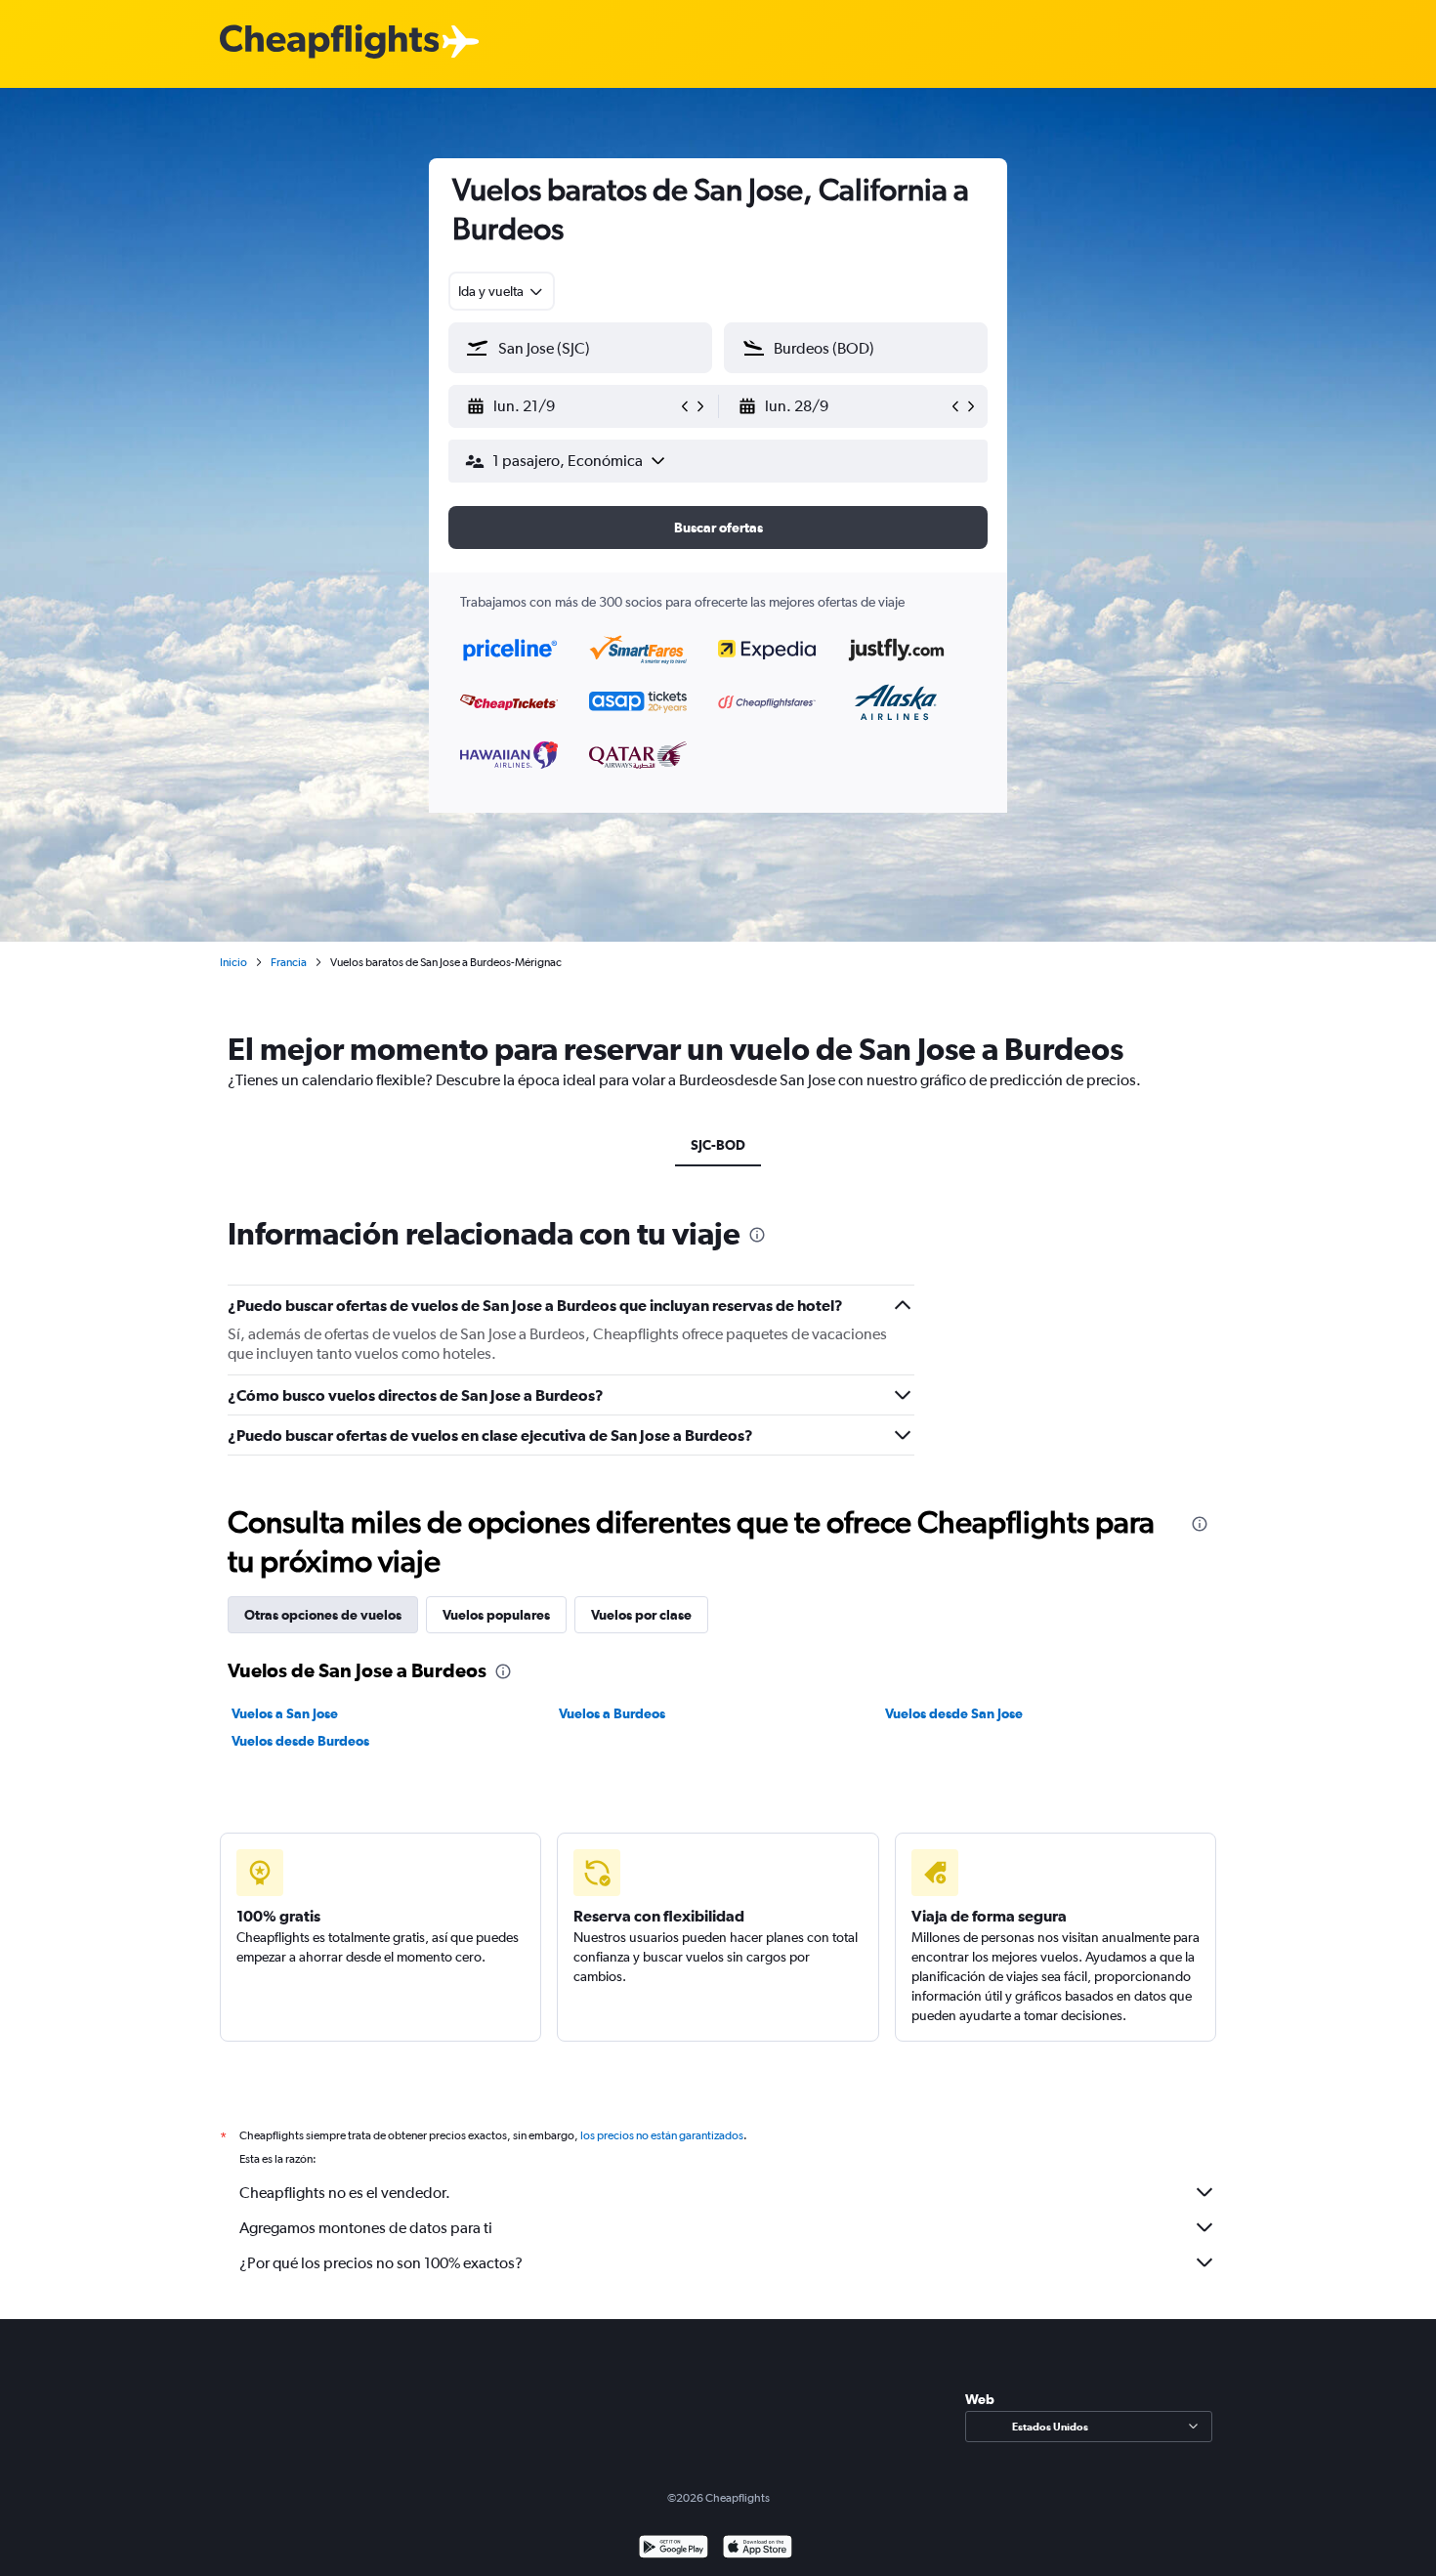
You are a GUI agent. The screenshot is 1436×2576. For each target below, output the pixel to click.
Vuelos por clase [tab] (641, 1615)
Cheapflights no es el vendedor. (345, 2193)
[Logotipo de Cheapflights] (329, 42)
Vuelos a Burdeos (612, 1713)
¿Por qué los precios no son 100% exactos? (381, 2263)
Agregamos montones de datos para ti (366, 2228)
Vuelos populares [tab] (496, 1615)
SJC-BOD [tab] (718, 1145)
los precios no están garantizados (662, 2135)
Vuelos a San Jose (285, 1713)
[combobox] (502, 291)
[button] (571, 406)
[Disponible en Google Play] (674, 2549)
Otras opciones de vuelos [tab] (323, 1615)
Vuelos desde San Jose (954, 1713)
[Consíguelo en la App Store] (758, 2549)
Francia (289, 962)
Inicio (233, 962)
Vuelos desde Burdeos (300, 1741)
